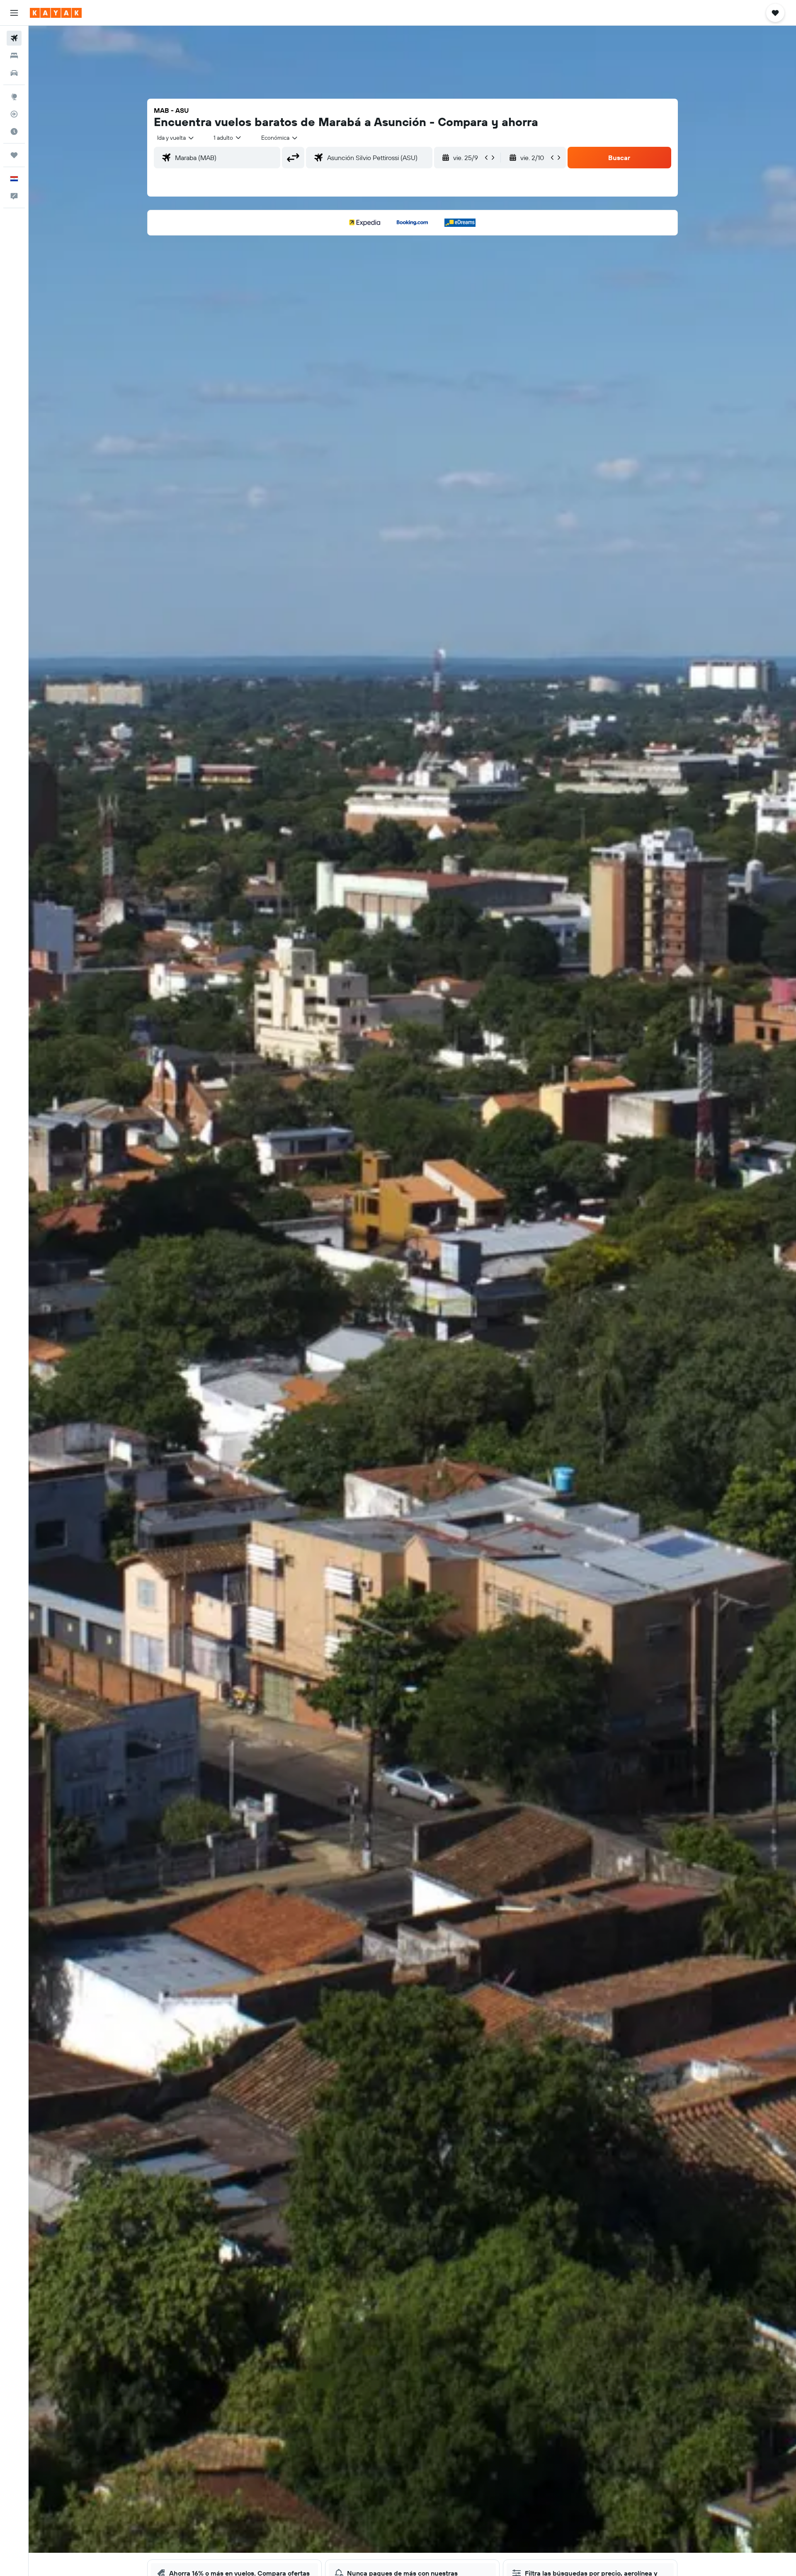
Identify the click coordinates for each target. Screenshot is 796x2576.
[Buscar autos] (14, 73)
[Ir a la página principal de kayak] (56, 13)
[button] (14, 13)
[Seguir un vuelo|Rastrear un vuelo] (14, 114)
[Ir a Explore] (14, 97)
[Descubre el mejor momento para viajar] (14, 131)
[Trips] (14, 155)
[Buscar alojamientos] (14, 56)
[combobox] (176, 138)
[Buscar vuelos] (14, 38)
